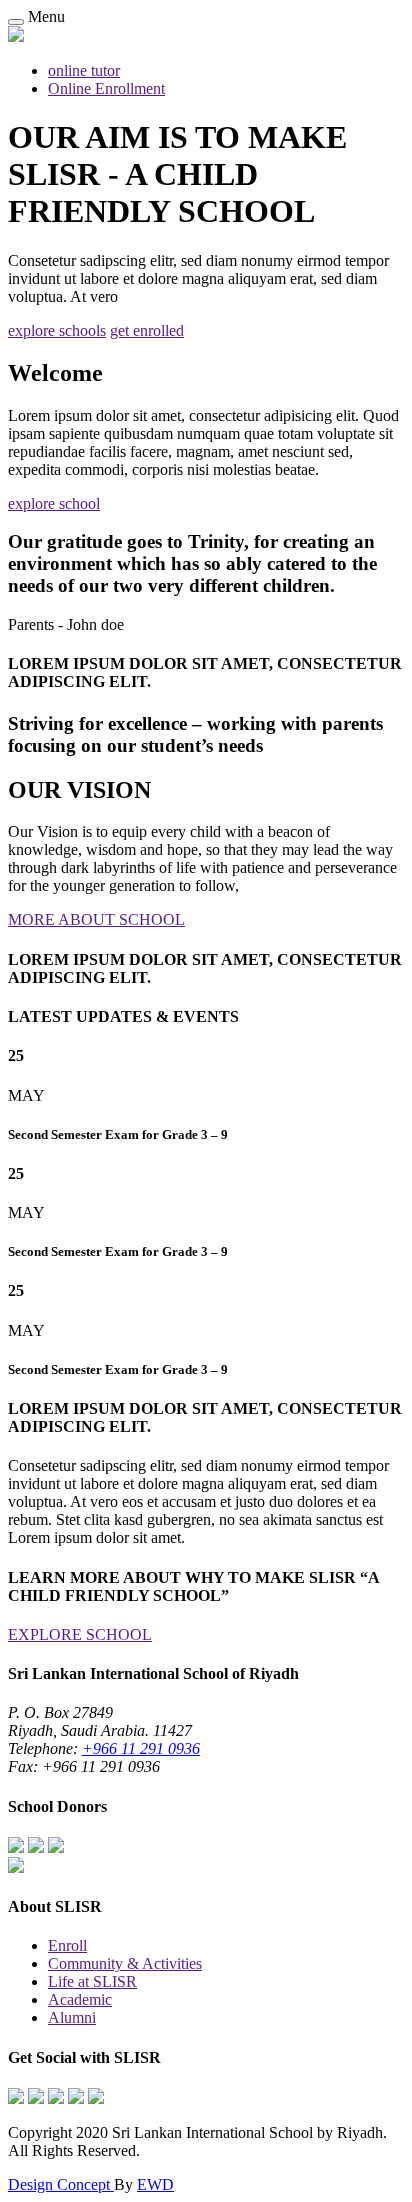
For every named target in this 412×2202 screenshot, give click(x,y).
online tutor (84, 70)
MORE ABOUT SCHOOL (96, 919)
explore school (54, 503)
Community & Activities (125, 1963)
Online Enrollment (106, 88)
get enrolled (147, 330)
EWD (155, 2184)
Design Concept (61, 2184)
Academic (80, 1999)
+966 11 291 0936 (141, 1748)
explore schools (57, 330)
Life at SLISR (92, 1981)
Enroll (67, 1945)
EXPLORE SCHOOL (80, 1634)
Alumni (72, 2017)
